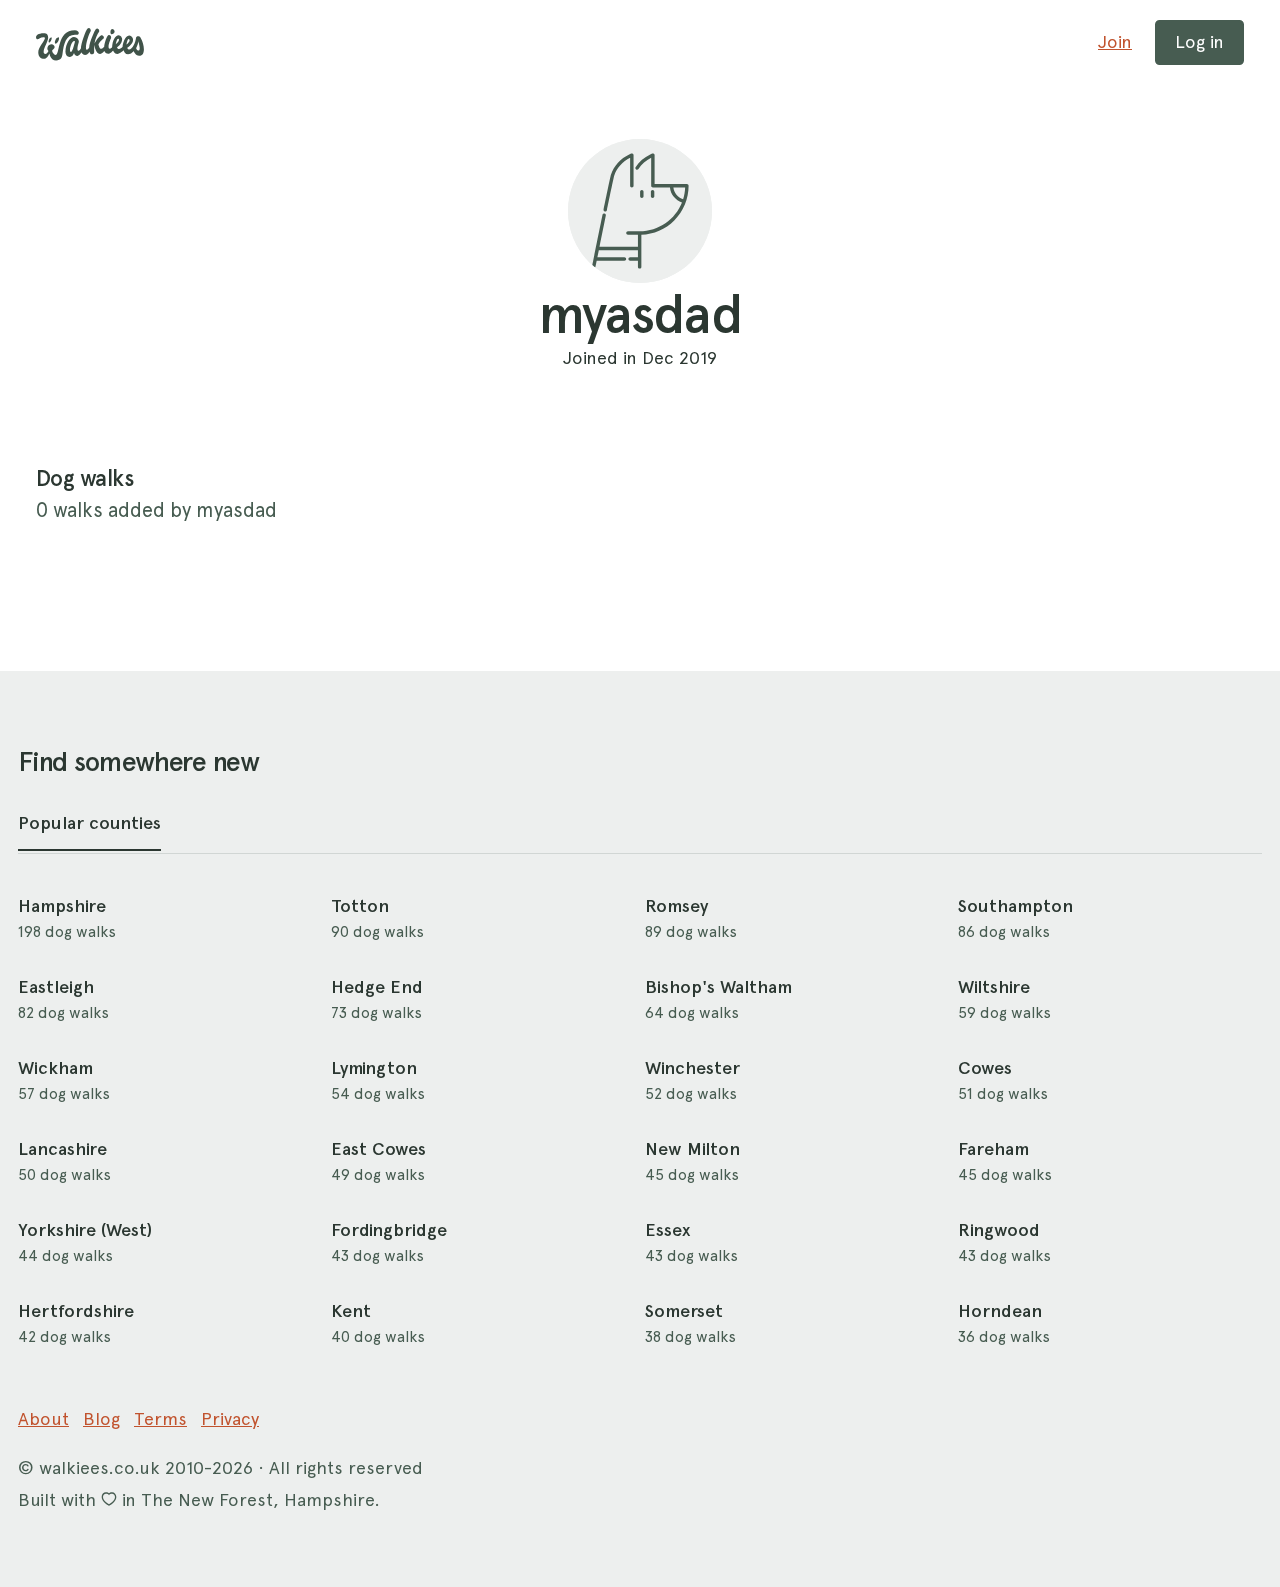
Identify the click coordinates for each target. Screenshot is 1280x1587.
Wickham (55, 1068)
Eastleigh (56, 987)
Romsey (676, 906)
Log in (1199, 41)
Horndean (1000, 1311)
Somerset (684, 1311)
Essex (667, 1230)
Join (1115, 41)
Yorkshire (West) (85, 1230)
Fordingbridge (389, 1230)
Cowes (985, 1068)
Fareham (993, 1149)
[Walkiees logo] (90, 44)
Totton (360, 906)
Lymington (374, 1068)
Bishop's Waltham (718, 987)
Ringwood (999, 1230)
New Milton (692, 1149)
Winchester (692, 1068)
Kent (351, 1311)
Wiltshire (994, 987)
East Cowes (378, 1149)
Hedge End (377, 987)
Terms (160, 1418)
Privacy (230, 1418)
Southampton (1015, 906)
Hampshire (62, 906)
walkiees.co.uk (99, 1467)
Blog (101, 1418)
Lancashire (62, 1149)
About (43, 1418)
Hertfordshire (76, 1311)
